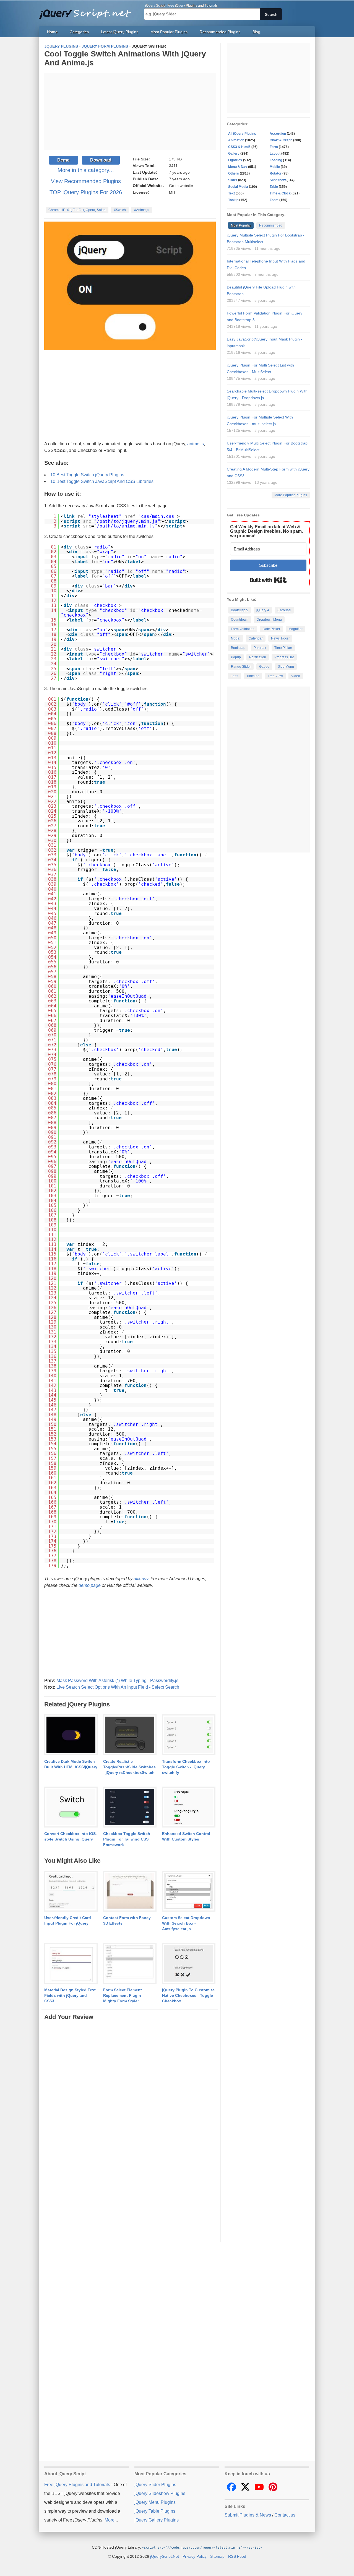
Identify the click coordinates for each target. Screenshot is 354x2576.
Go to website (181, 186)
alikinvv (141, 1579)
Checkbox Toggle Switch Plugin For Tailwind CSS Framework (127, 1839)
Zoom (274, 200)
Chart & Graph (281, 140)
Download (101, 160)
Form (274, 147)
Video (296, 676)
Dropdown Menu (269, 620)
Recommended (271, 225)
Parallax (260, 648)
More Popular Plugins (291, 495)
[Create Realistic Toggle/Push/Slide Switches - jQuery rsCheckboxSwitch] (130, 1735)
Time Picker (283, 648)
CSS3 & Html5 (239, 147)
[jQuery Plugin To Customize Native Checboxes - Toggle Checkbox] (189, 1964)
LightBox (235, 160)
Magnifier (296, 629)
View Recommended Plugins (86, 181)
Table (274, 187)
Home (52, 32)
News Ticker (280, 638)
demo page (90, 1585)
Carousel (284, 610)
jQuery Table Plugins (155, 2511)
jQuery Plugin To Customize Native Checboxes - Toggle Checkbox (188, 1995)
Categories (79, 32)
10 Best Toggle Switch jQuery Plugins (87, 475)
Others (234, 173)
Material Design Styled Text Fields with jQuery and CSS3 (70, 1995)
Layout (275, 154)
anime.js (196, 444)
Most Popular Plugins (169, 32)
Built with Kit (268, 580)
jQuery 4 (263, 610)
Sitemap (217, 2556)
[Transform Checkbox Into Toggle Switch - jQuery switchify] (189, 1735)
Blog (256, 32)
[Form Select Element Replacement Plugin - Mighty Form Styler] (130, 1964)
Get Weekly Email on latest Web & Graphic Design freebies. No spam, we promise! (266, 531)
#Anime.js (142, 210)
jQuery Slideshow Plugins (160, 2493)
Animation (236, 140)
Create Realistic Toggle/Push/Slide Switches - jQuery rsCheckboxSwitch (129, 1767)
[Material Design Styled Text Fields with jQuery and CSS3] (71, 1964)
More (110, 2520)
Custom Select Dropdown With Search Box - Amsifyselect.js (186, 1923)
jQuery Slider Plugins (155, 2485)
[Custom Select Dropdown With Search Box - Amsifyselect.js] (189, 1891)
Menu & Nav (238, 167)
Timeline (253, 676)
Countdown (240, 620)
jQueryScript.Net (165, 2556)
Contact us (285, 2515)
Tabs (235, 676)
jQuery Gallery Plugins (157, 2520)
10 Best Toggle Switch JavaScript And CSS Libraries (102, 481)
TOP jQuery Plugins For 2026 (86, 192)
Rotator (276, 173)
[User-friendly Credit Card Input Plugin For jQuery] (71, 1891)
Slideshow (278, 180)
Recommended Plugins (220, 32)
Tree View (275, 676)
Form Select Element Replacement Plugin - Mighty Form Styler (123, 1995)
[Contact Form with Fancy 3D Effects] (130, 1891)
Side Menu (286, 667)
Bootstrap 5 (240, 610)
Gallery (234, 154)
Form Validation (243, 629)
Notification (258, 657)
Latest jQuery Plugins (120, 32)
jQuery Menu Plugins (155, 2502)
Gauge (264, 667)
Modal (236, 638)
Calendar (256, 638)
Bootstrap (238, 648)
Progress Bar (284, 657)
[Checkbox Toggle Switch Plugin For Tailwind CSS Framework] (130, 1807)
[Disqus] (130, 2091)
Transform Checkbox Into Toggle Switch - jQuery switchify (186, 1767)
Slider (233, 180)
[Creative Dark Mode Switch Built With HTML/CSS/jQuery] (71, 1735)
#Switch (120, 210)
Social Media (238, 187)
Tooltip (233, 200)
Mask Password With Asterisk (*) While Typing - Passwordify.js (117, 1680)
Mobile (275, 167)
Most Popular (241, 225)
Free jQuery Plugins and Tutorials (87, 11)
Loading (276, 160)
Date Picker (271, 629)
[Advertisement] (130, 111)
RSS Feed (237, 2556)
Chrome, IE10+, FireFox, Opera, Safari (77, 210)
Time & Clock (280, 193)
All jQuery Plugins (242, 134)
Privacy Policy (195, 2556)
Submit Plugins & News (248, 2515)
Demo (63, 160)
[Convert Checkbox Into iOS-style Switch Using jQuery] (71, 1807)
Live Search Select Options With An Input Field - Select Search (118, 1687)
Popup (236, 657)
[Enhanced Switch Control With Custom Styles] (189, 1807)
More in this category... (86, 170)
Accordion (278, 134)
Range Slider (241, 667)
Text (231, 193)
